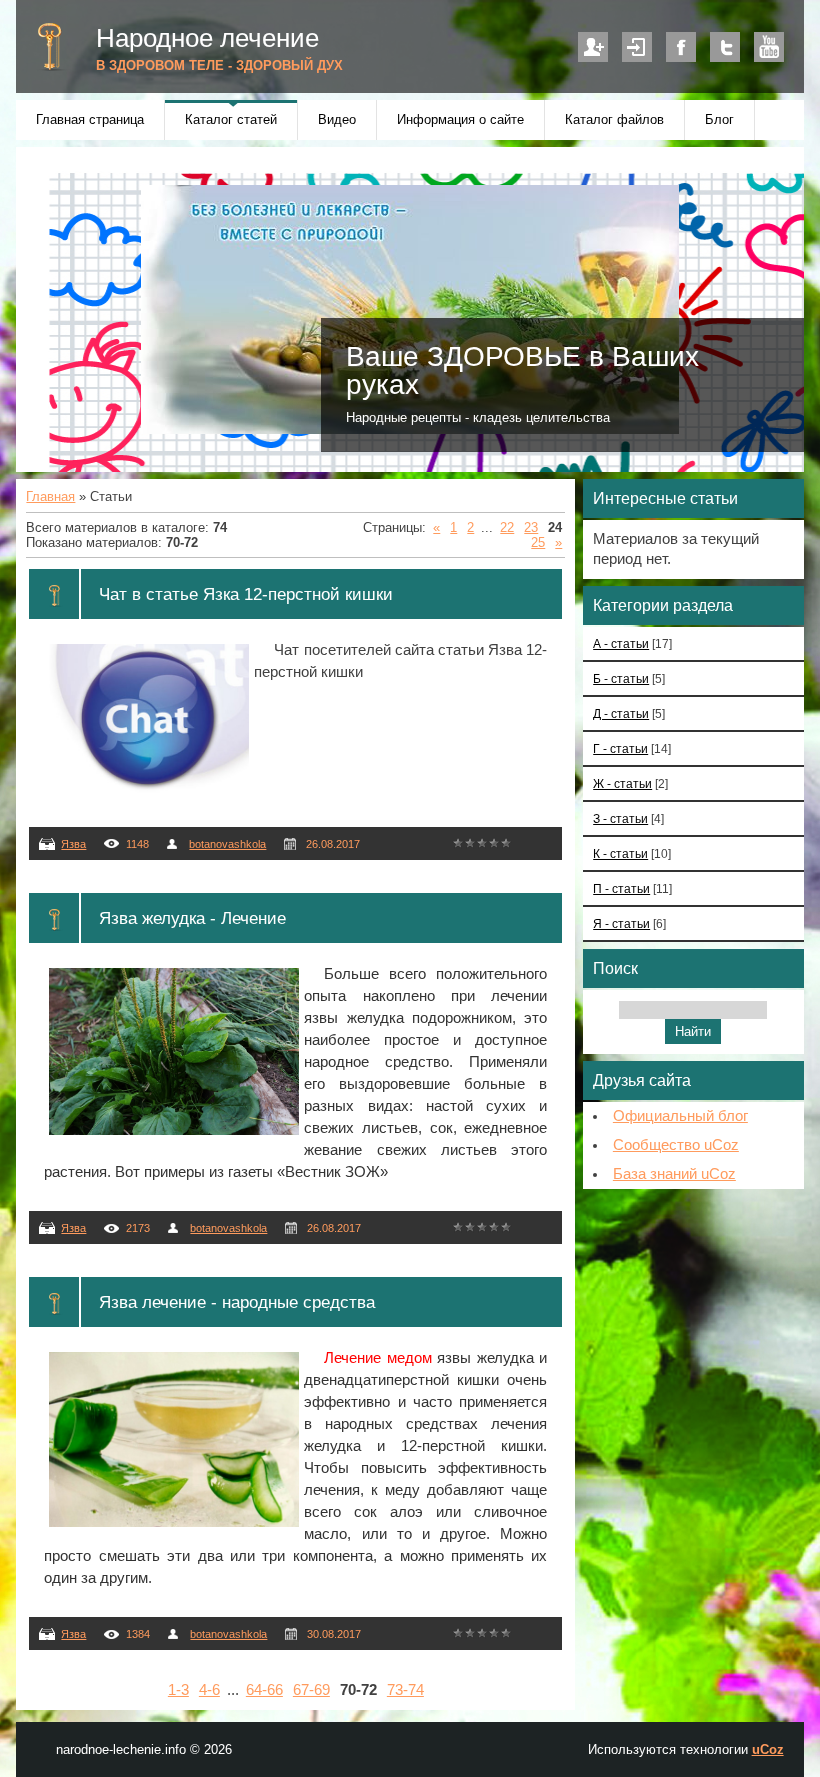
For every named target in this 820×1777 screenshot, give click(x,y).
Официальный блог (680, 1116)
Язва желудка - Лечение (192, 918)
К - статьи (620, 853)
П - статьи (621, 888)
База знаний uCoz (674, 1174)
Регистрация (593, 47)
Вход (637, 47)
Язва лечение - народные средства (237, 1302)
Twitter (725, 47)
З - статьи (620, 818)
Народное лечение (207, 38)
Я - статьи (621, 923)
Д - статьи (621, 713)
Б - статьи (621, 678)
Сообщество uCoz (676, 1145)
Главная (50, 496)
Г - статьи (620, 748)
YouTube (769, 47)
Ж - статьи (622, 783)
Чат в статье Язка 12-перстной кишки (246, 594)
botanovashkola (227, 844)
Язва (73, 844)
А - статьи (621, 643)
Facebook (681, 47)
